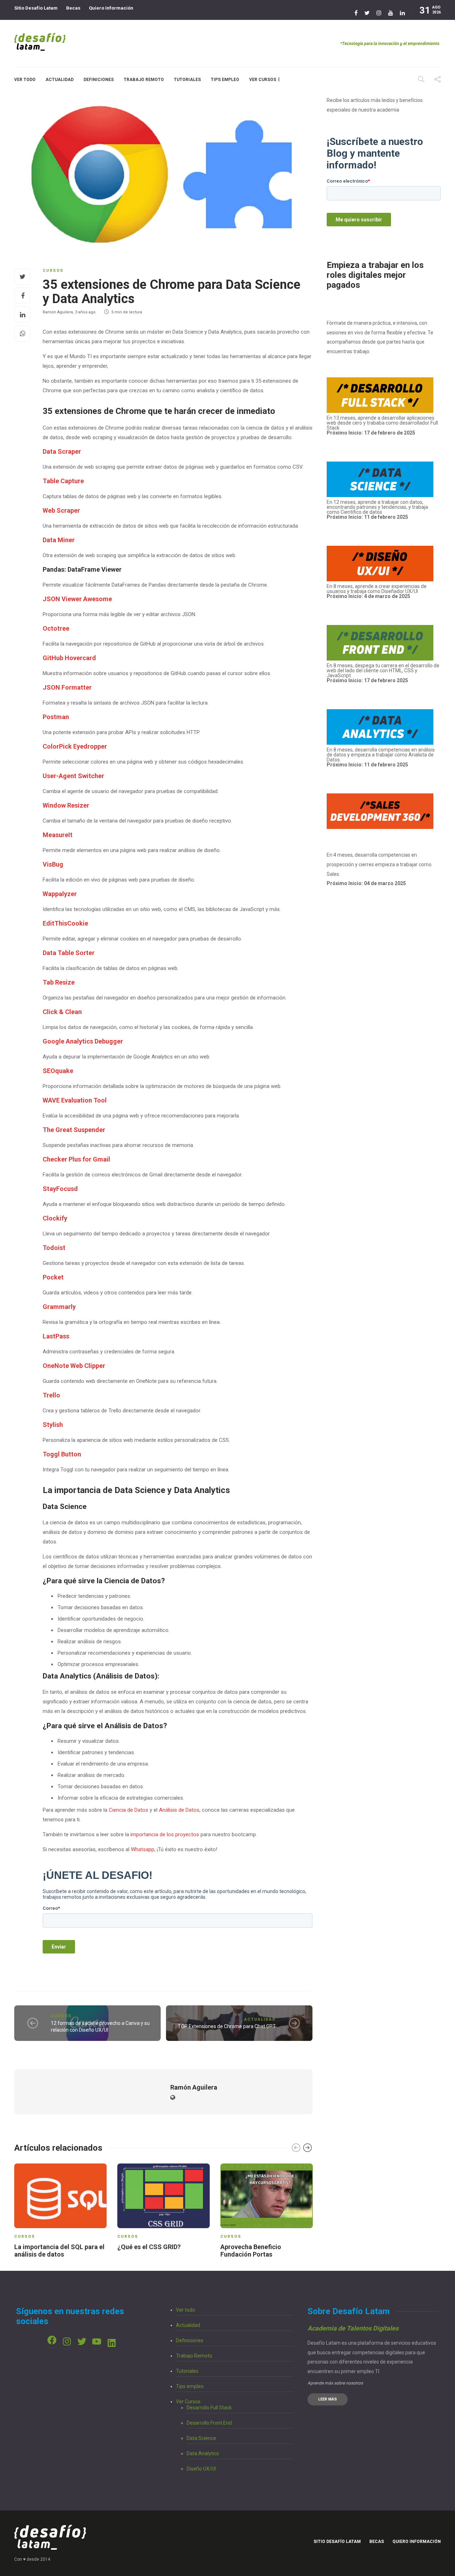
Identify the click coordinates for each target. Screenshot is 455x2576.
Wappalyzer (60, 894)
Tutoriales (187, 80)
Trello (51, 1395)
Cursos (53, 271)
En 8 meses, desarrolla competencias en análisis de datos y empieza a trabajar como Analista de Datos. (381, 757)
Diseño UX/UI (201, 2469)
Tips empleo (225, 80)
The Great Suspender (74, 1130)
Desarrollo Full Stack (209, 2408)
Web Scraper (61, 510)
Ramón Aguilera (58, 312)
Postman (56, 717)
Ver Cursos (263, 80)
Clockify (55, 1218)
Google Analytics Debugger (83, 1041)
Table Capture (63, 481)
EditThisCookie (65, 923)
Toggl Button (62, 1454)
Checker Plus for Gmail (76, 1159)
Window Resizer (66, 805)
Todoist (54, 1248)
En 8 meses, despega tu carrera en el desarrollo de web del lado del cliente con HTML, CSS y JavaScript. (383, 670)
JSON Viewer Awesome (77, 599)
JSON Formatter (67, 687)
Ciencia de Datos (129, 1810)
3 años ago (85, 312)
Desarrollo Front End (209, 2423)
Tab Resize (59, 982)
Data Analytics (203, 2453)
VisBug (53, 864)
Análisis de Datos (179, 1810)
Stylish (53, 1425)
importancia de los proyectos (165, 1834)
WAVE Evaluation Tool (75, 1100)
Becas (73, 8)
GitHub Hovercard (69, 658)
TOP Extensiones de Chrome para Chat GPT (227, 2026)
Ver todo (25, 80)
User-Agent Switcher (73, 776)
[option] (60, 2212)
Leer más (328, 2399)
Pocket (53, 1277)
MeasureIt (58, 835)
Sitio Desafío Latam (36, 8)
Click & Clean (62, 1012)
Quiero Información (111, 8)
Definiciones (99, 80)
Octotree (56, 628)
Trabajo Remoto (144, 80)
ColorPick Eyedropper (75, 746)
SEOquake (58, 1071)
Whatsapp (143, 1849)
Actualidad (60, 80)
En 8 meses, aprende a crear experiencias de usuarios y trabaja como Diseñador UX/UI (377, 591)
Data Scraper (62, 451)
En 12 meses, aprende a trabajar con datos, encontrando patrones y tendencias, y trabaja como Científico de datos (377, 510)
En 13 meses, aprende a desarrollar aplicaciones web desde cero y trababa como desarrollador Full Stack (382, 425)
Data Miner (59, 540)
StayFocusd (60, 1189)
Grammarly (59, 1307)
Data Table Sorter (69, 953)
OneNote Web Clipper (74, 1366)
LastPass (56, 1336)
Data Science (201, 2438)
